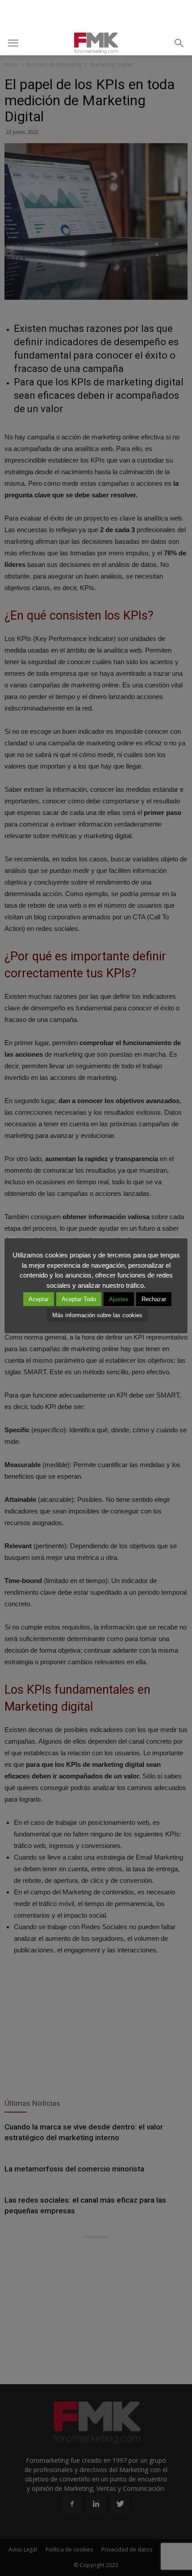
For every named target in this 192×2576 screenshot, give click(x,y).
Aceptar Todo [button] (79, 1299)
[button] (179, 43)
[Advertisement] (96, 16)
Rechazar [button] (154, 1299)
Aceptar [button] (39, 1299)
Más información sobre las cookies (97, 1315)
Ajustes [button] (119, 1299)
